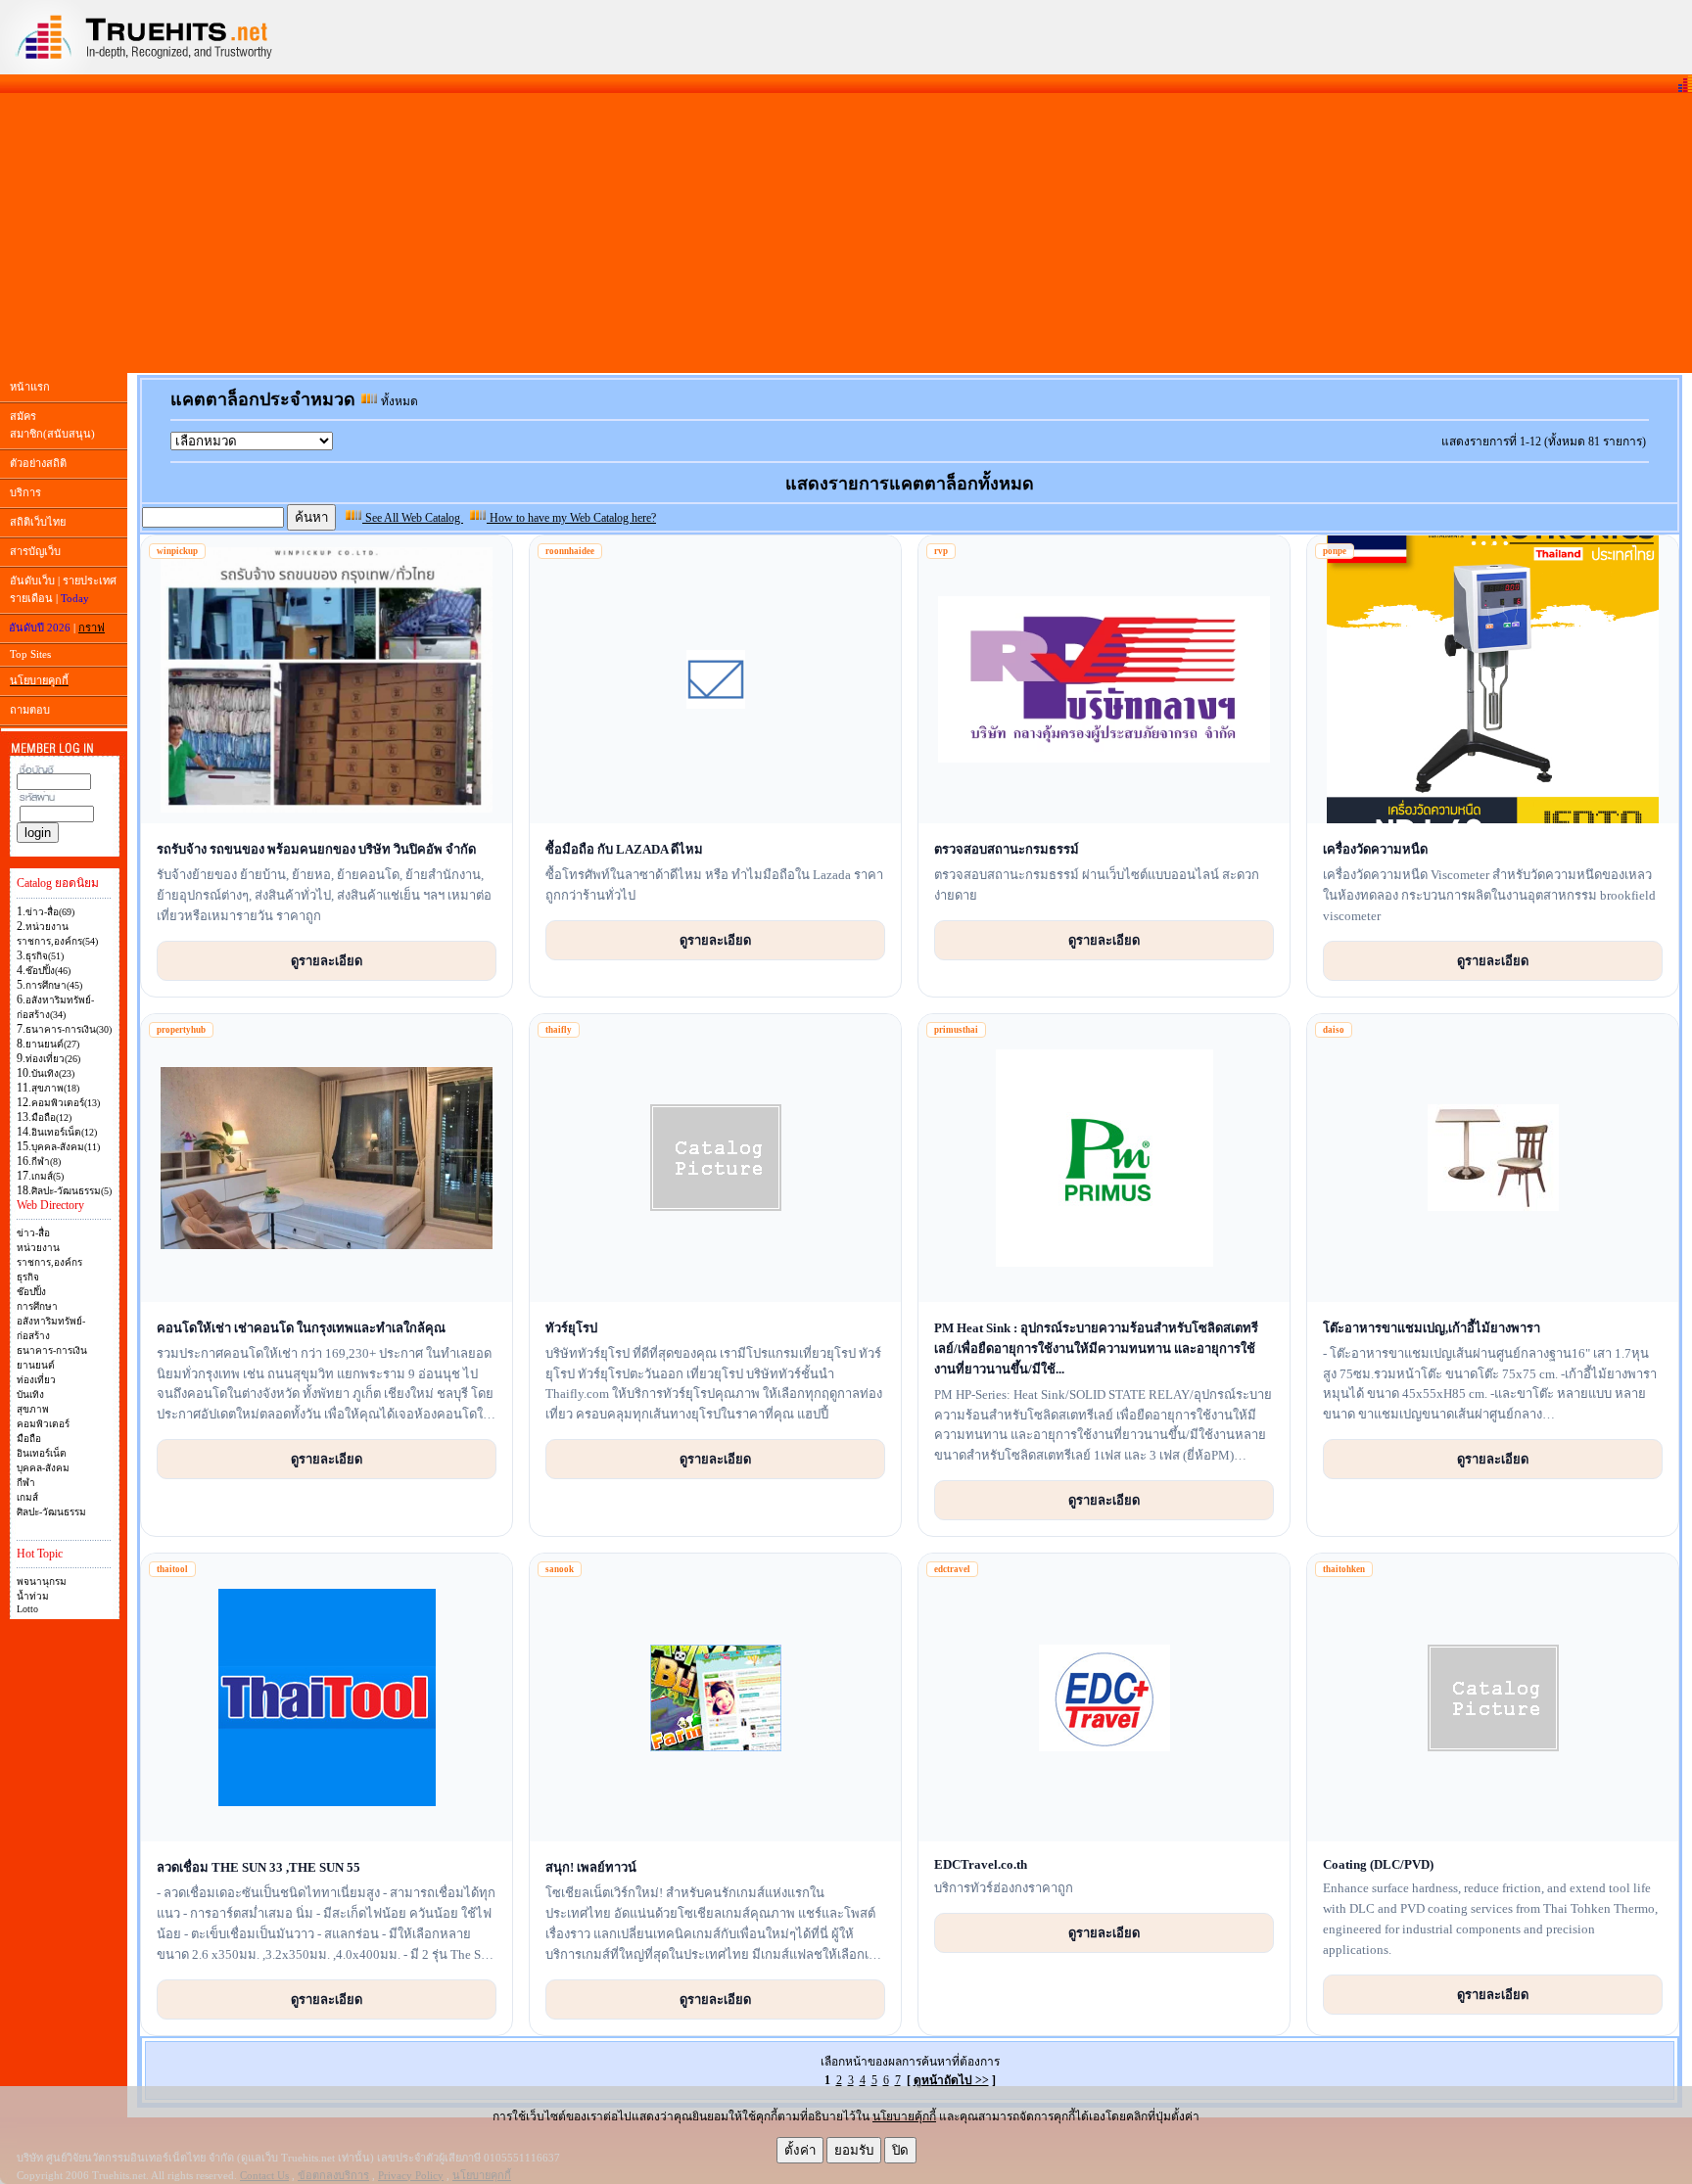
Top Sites (30, 654)
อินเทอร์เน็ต (42, 1453)
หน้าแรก (30, 387)
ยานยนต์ (36, 1365)
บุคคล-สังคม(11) (66, 1147)
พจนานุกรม (42, 1581)
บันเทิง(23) (53, 1073)
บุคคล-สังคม (43, 1468)
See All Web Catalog (413, 518)
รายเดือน (31, 598)
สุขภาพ (33, 1409)
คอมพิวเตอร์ (43, 1424)
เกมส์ (27, 1497)
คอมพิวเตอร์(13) (66, 1103)
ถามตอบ (30, 710)
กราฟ (92, 627)
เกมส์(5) (47, 1176)
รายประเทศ (90, 581)
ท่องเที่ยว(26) (53, 1059)
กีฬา (26, 1483)
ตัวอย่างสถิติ (38, 463)
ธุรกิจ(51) (45, 956)
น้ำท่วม (33, 1596)
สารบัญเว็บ (35, 551)
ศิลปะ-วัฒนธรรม (51, 1512)
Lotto (27, 1609)
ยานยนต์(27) (52, 1044)
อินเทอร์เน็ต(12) (64, 1132)
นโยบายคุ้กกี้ (904, 2116)
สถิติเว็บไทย (38, 522)
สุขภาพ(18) (55, 1088)
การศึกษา (37, 1306)
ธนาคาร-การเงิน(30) (69, 1029)
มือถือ (29, 1439)
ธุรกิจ (28, 1277)
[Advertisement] (846, 233)
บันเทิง (30, 1394)
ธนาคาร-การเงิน (52, 1350)
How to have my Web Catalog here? (571, 518)
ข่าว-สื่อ (33, 1233)
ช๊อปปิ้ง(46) (48, 971)
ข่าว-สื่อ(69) (50, 912)
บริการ (25, 492)
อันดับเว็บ (32, 581)
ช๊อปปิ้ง (31, 1292)
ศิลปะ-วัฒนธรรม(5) (71, 1191)
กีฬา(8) (46, 1162)
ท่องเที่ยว (36, 1380)
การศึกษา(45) (54, 985)
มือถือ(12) (51, 1117)
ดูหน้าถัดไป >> (951, 2080)
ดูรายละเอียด (327, 960)
